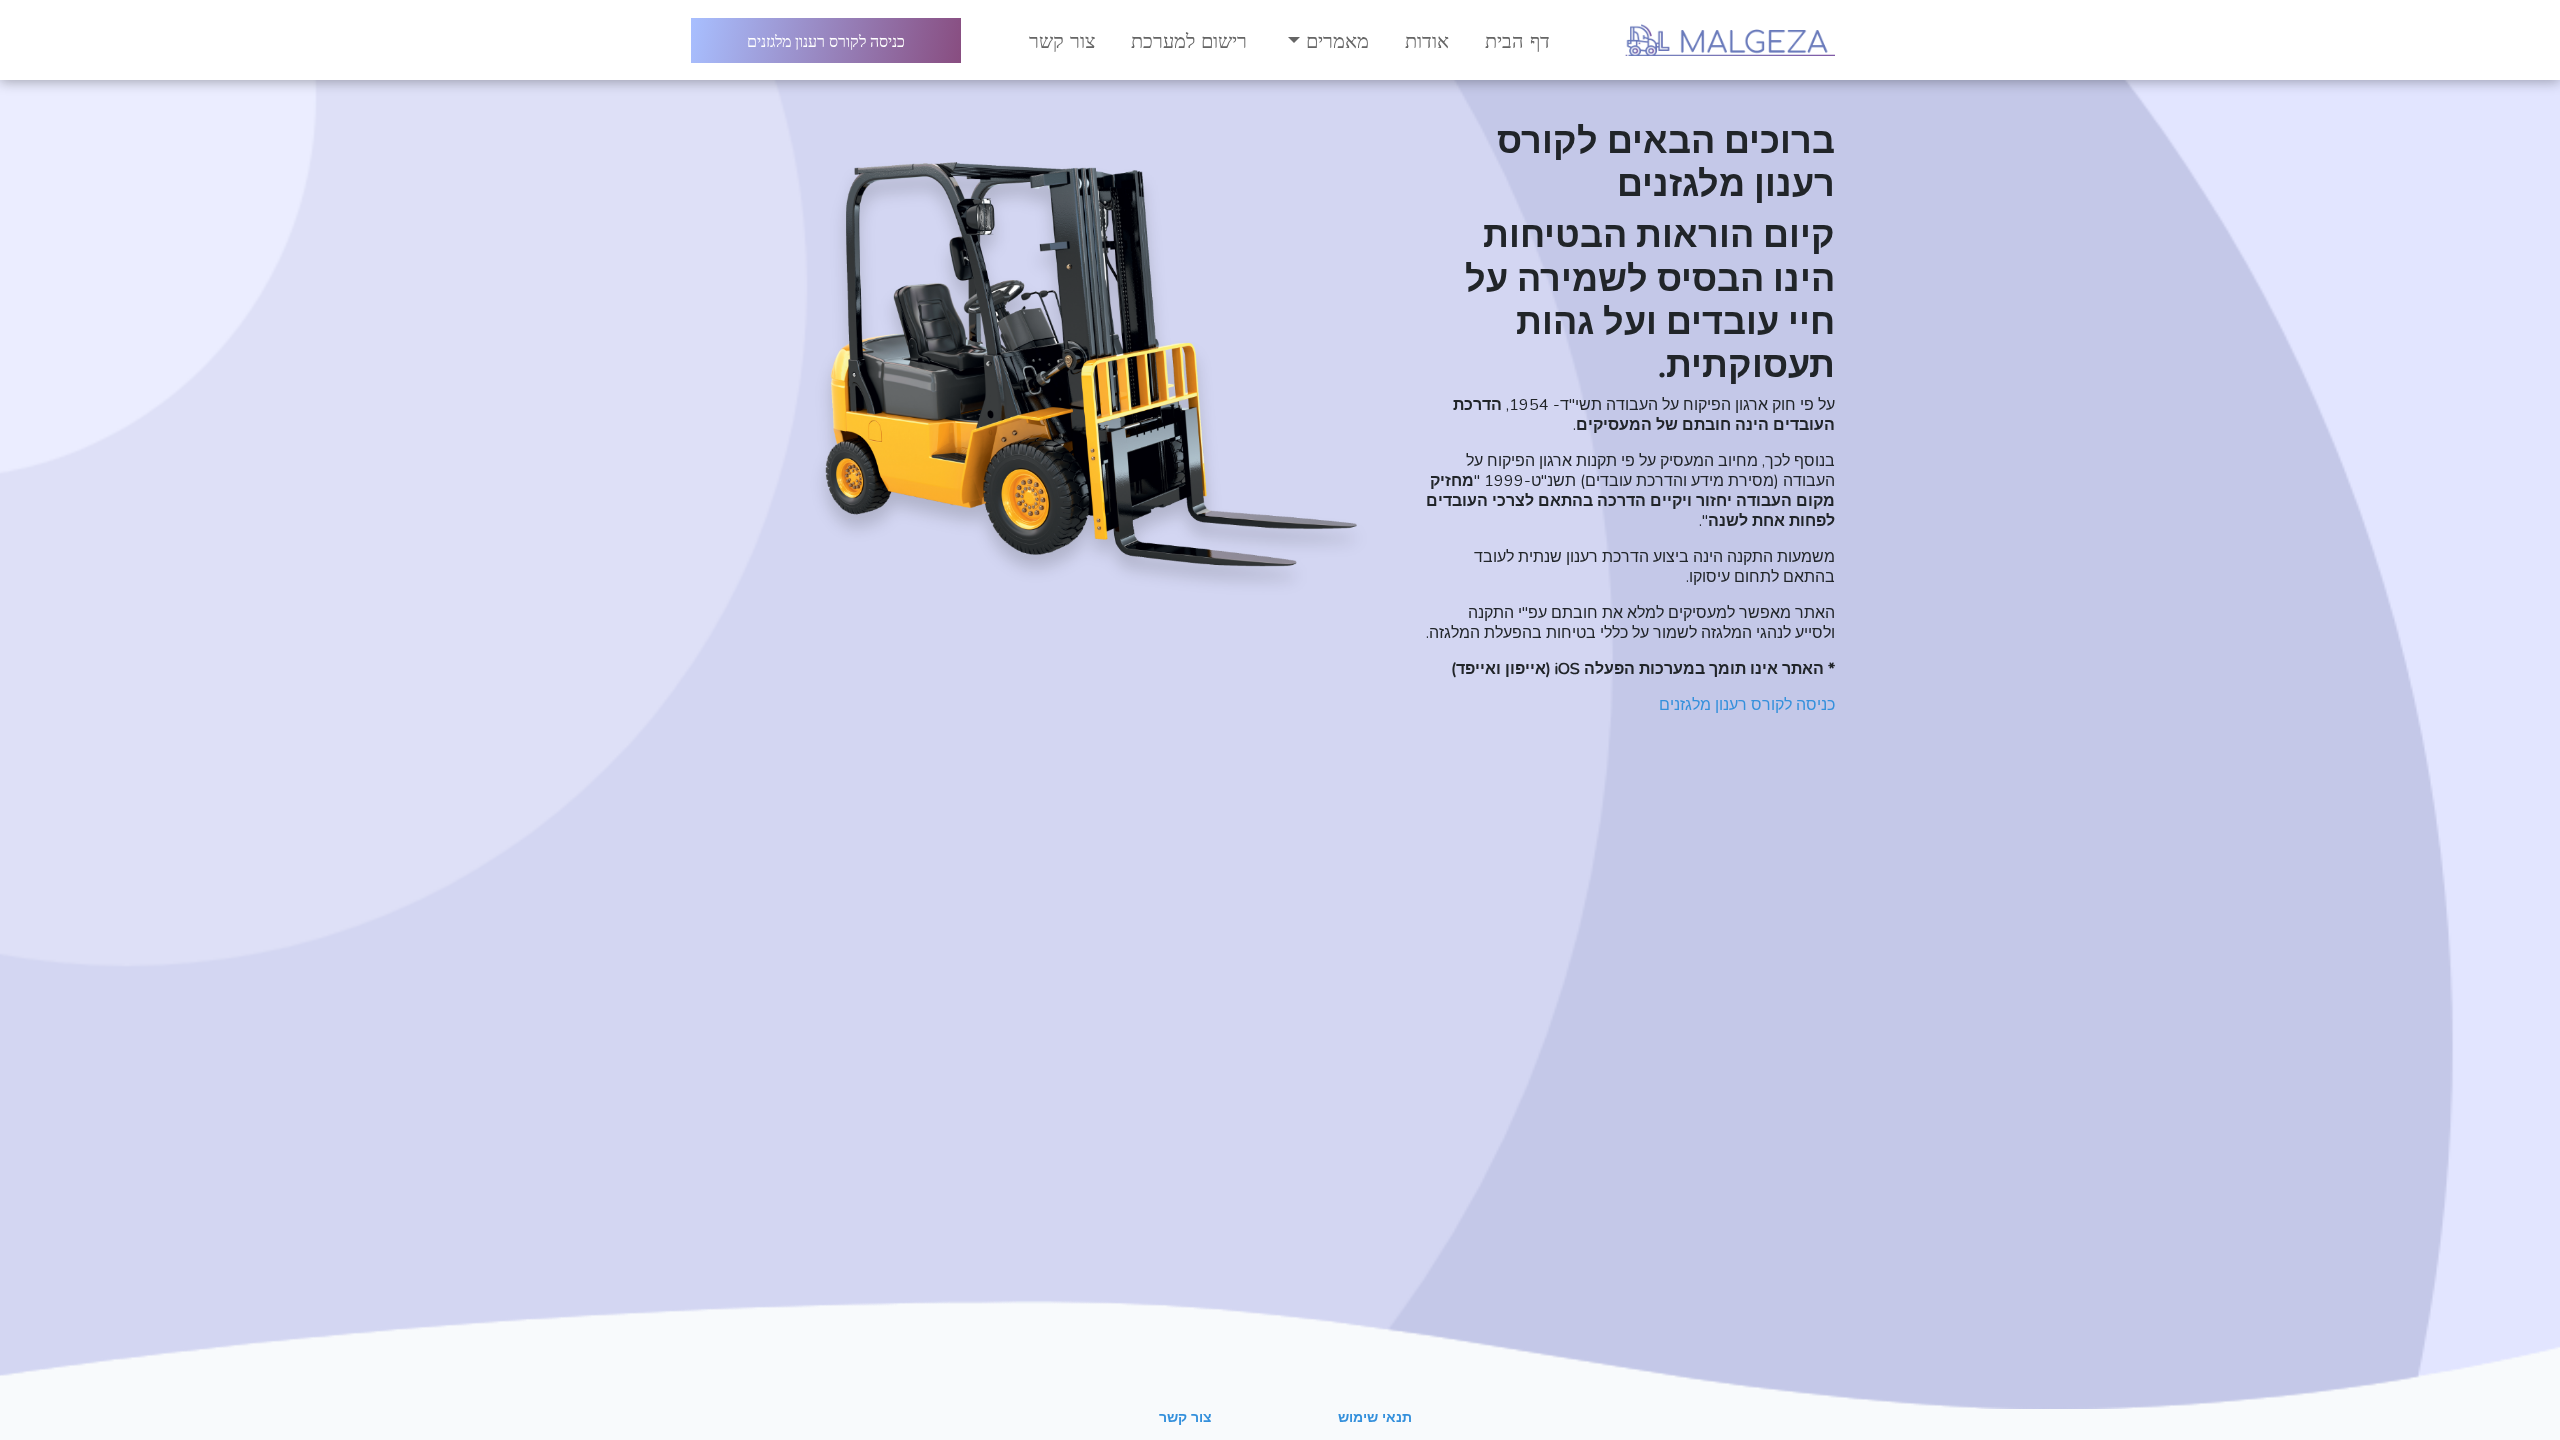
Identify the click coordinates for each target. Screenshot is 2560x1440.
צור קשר (1062, 39)
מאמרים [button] (1334, 39)
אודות (1427, 39)
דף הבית (1517, 39)
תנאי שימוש (1375, 1417)
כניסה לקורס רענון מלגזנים (826, 40)
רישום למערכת (1189, 39)
